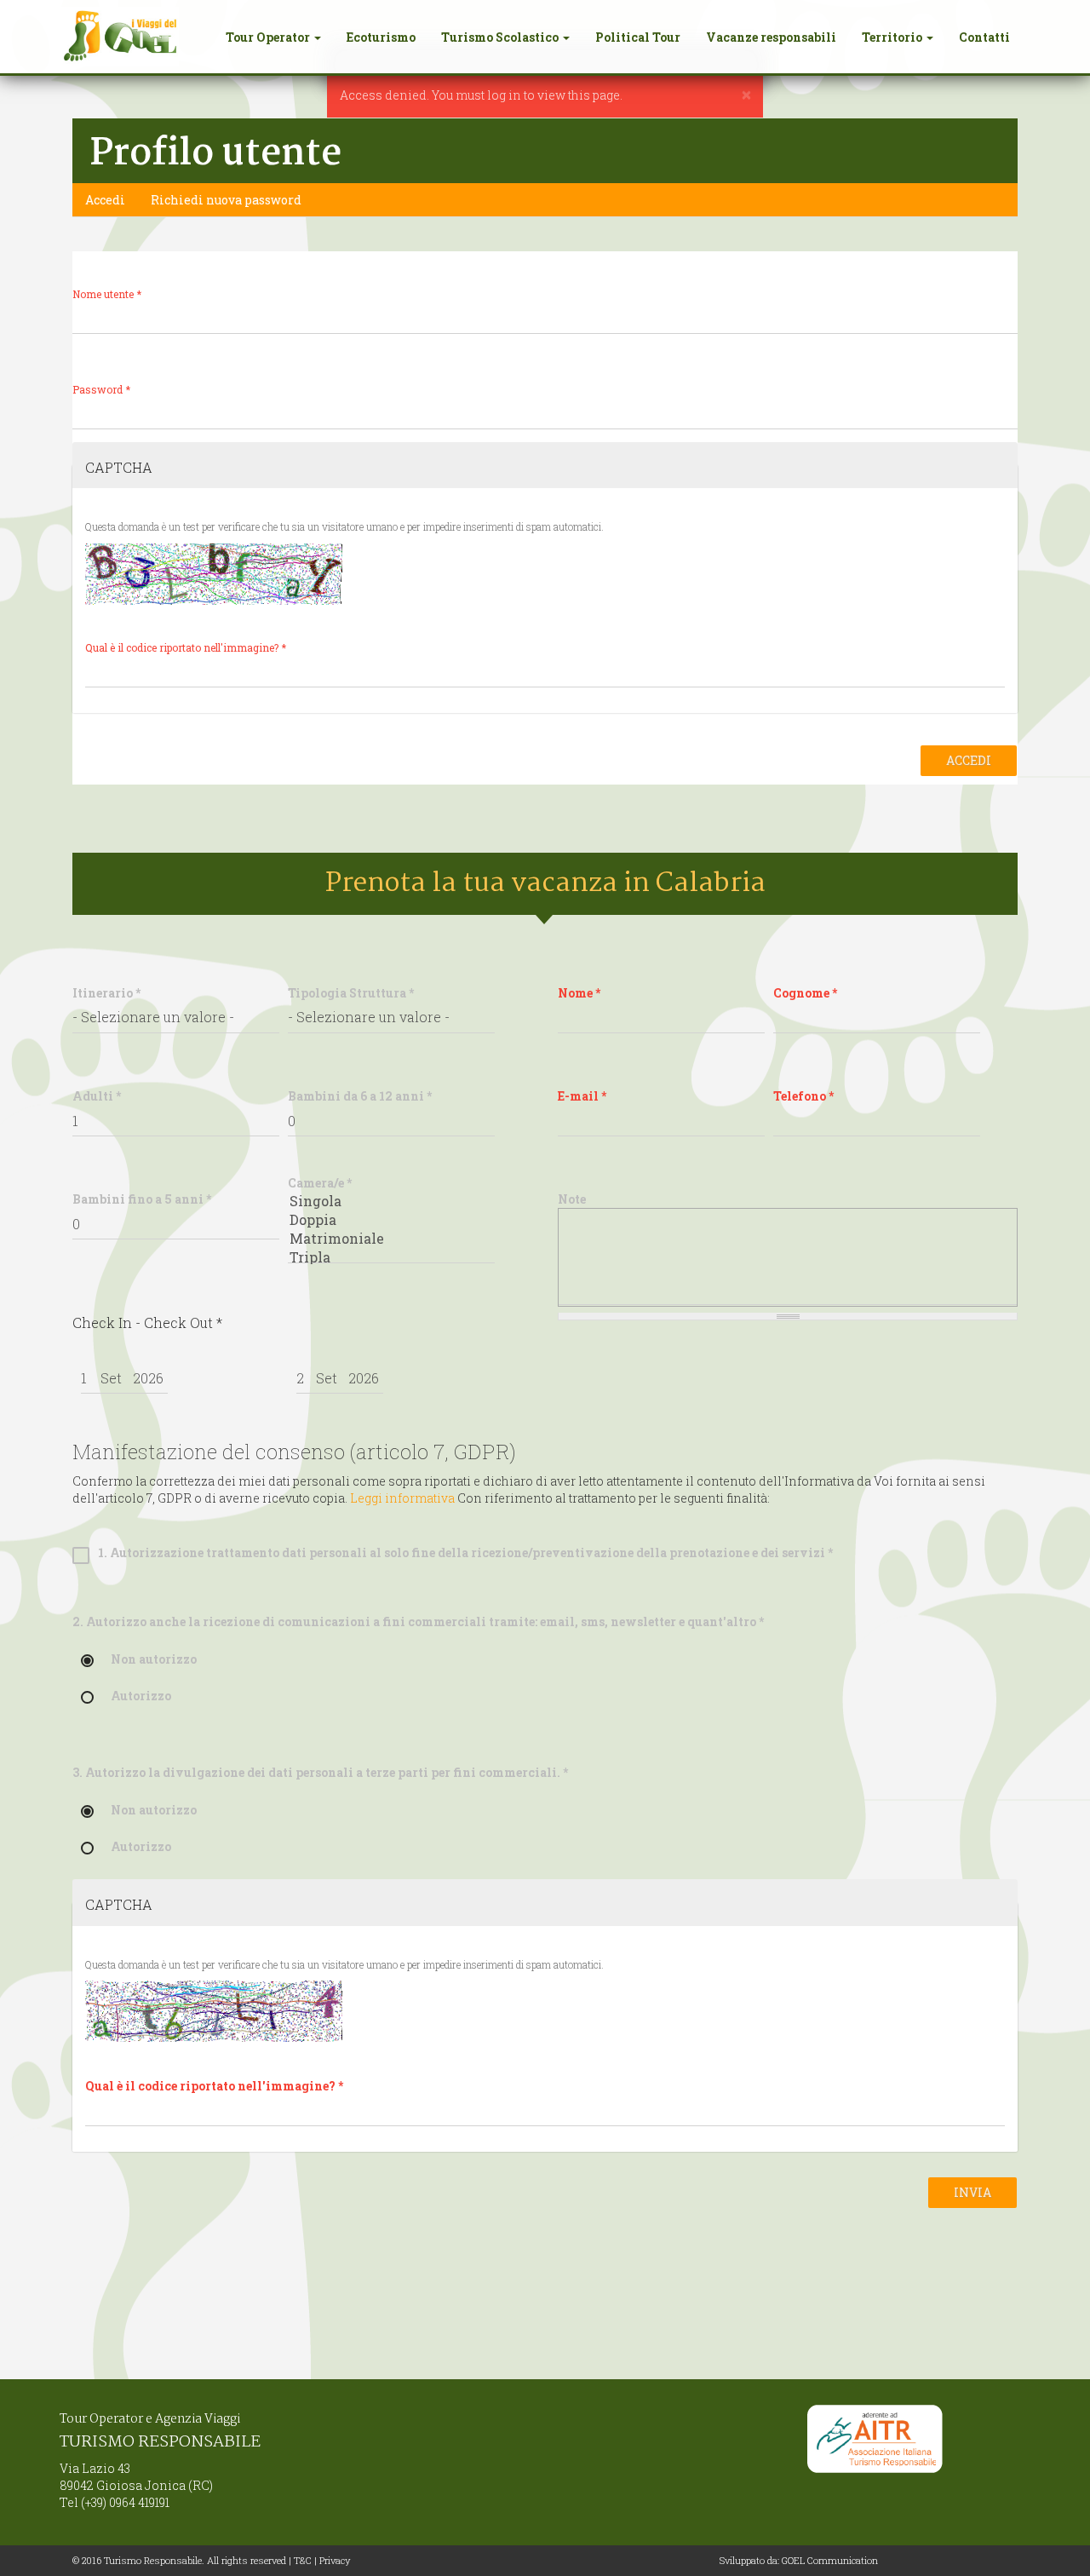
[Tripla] (391, 1257)
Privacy (335, 2560)
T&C (303, 2560)
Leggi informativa (402, 1498)
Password (101, 390)
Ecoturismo (381, 37)
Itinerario (106, 993)
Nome (579, 993)
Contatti (984, 37)
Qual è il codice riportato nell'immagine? (186, 648)
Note (572, 1199)
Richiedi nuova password (226, 200)
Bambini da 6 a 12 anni (360, 1096)
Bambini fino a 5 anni (142, 1199)
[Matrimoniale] (391, 1239)
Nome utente (107, 294)
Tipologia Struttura (351, 993)
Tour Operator (269, 37)
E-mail (582, 1096)
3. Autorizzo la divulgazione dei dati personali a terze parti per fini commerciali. (320, 1772)
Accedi (112, 204)
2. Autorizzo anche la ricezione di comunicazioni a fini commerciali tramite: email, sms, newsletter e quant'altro (418, 1621)
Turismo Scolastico (501, 37)
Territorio (893, 37)
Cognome (805, 993)
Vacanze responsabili (771, 37)
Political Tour (638, 37)
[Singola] (391, 1201)
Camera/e (320, 1183)
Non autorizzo (154, 1660)
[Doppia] (391, 1220)
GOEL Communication (830, 2560)
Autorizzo (141, 1696)
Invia (972, 2192)
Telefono (803, 1096)
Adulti (97, 1096)
